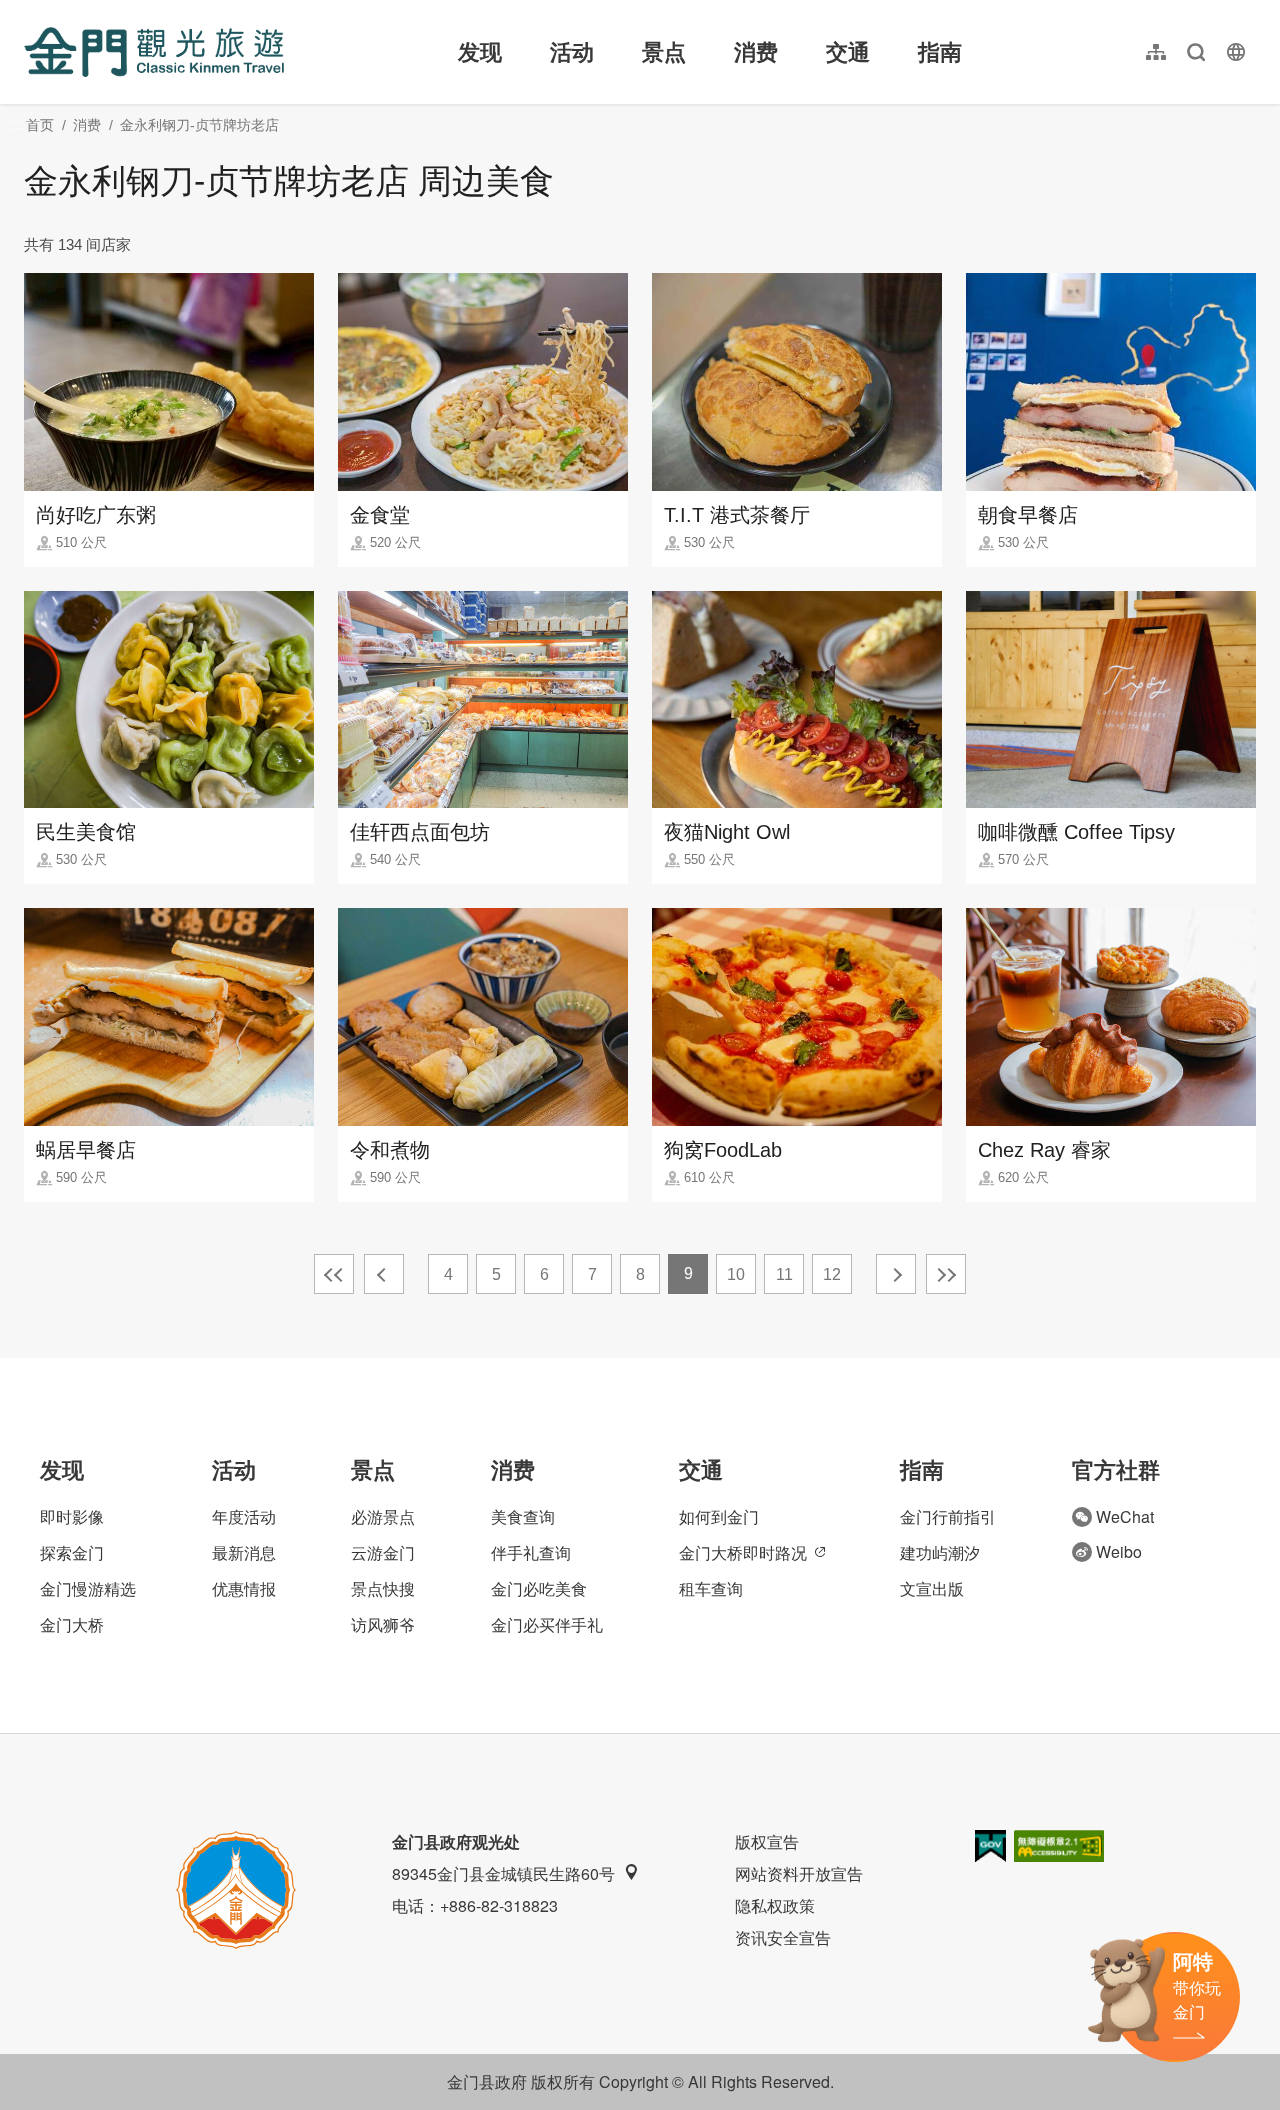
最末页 (946, 1274)
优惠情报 (244, 1588)
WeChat (1125, 1516)
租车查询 (711, 1588)
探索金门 (72, 1552)
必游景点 (383, 1516)
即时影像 (72, 1516)
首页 (40, 125)
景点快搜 (383, 1588)
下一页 (896, 1274)
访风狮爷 (383, 1624)
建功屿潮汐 (940, 1552)
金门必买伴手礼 (547, 1624)
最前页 (334, 1274)
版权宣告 (767, 1841)
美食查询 (523, 1516)
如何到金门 (719, 1516)
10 (736, 1274)
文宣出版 (932, 1588)
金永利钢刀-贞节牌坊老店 (199, 125)
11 (784, 1274)
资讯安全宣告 (783, 1937)
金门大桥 (72, 1624)
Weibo (1119, 1551)
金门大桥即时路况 (743, 1552)
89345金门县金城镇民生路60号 (503, 1873)
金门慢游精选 (88, 1588)
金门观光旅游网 (154, 52)
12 (832, 1274)
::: (30, 11)
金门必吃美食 (539, 1588)
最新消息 (244, 1552)
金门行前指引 (948, 1516)
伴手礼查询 (531, 1552)
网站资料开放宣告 (799, 1873)
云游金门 (383, 1552)
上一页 (384, 1274)
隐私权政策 (775, 1905)
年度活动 (244, 1516)
